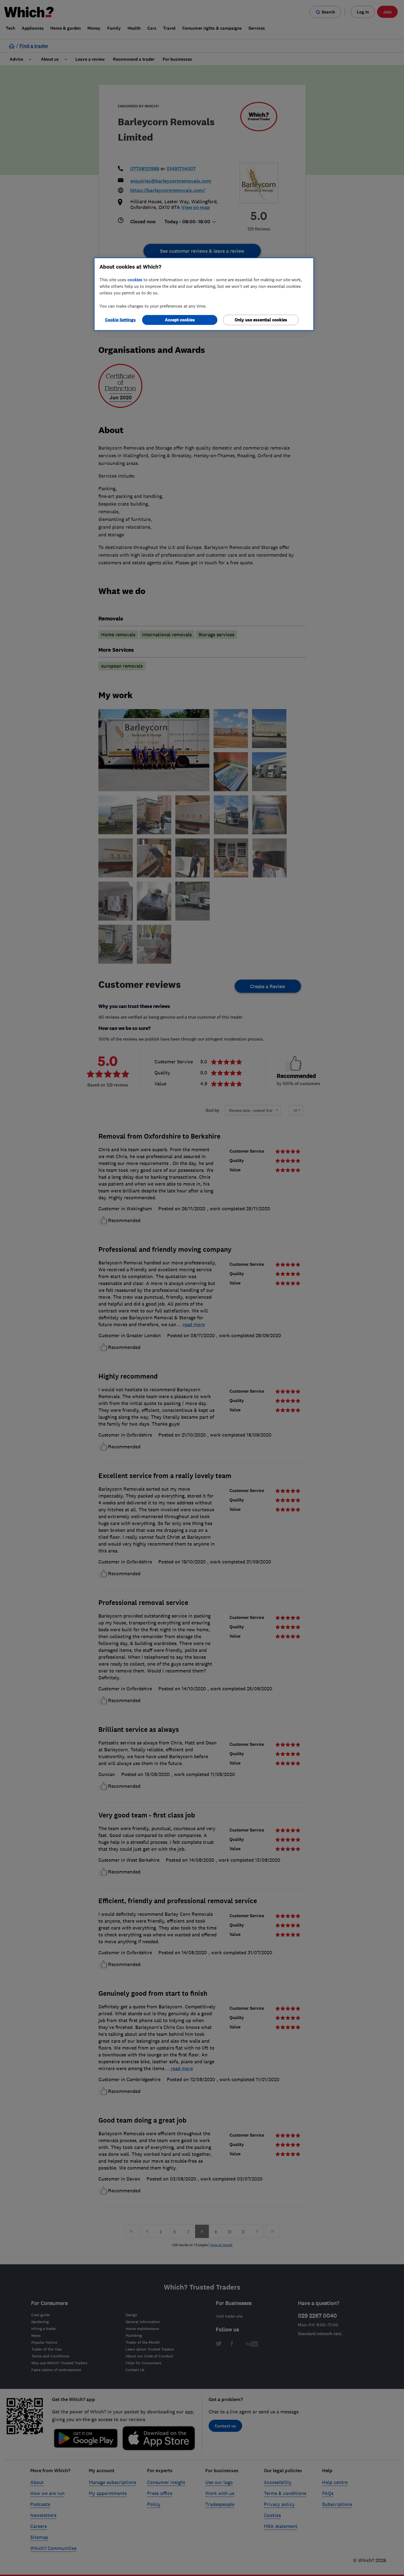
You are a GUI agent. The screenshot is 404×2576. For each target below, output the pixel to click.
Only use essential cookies (261, 320)
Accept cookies (180, 320)
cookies (135, 280)
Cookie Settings (120, 320)
